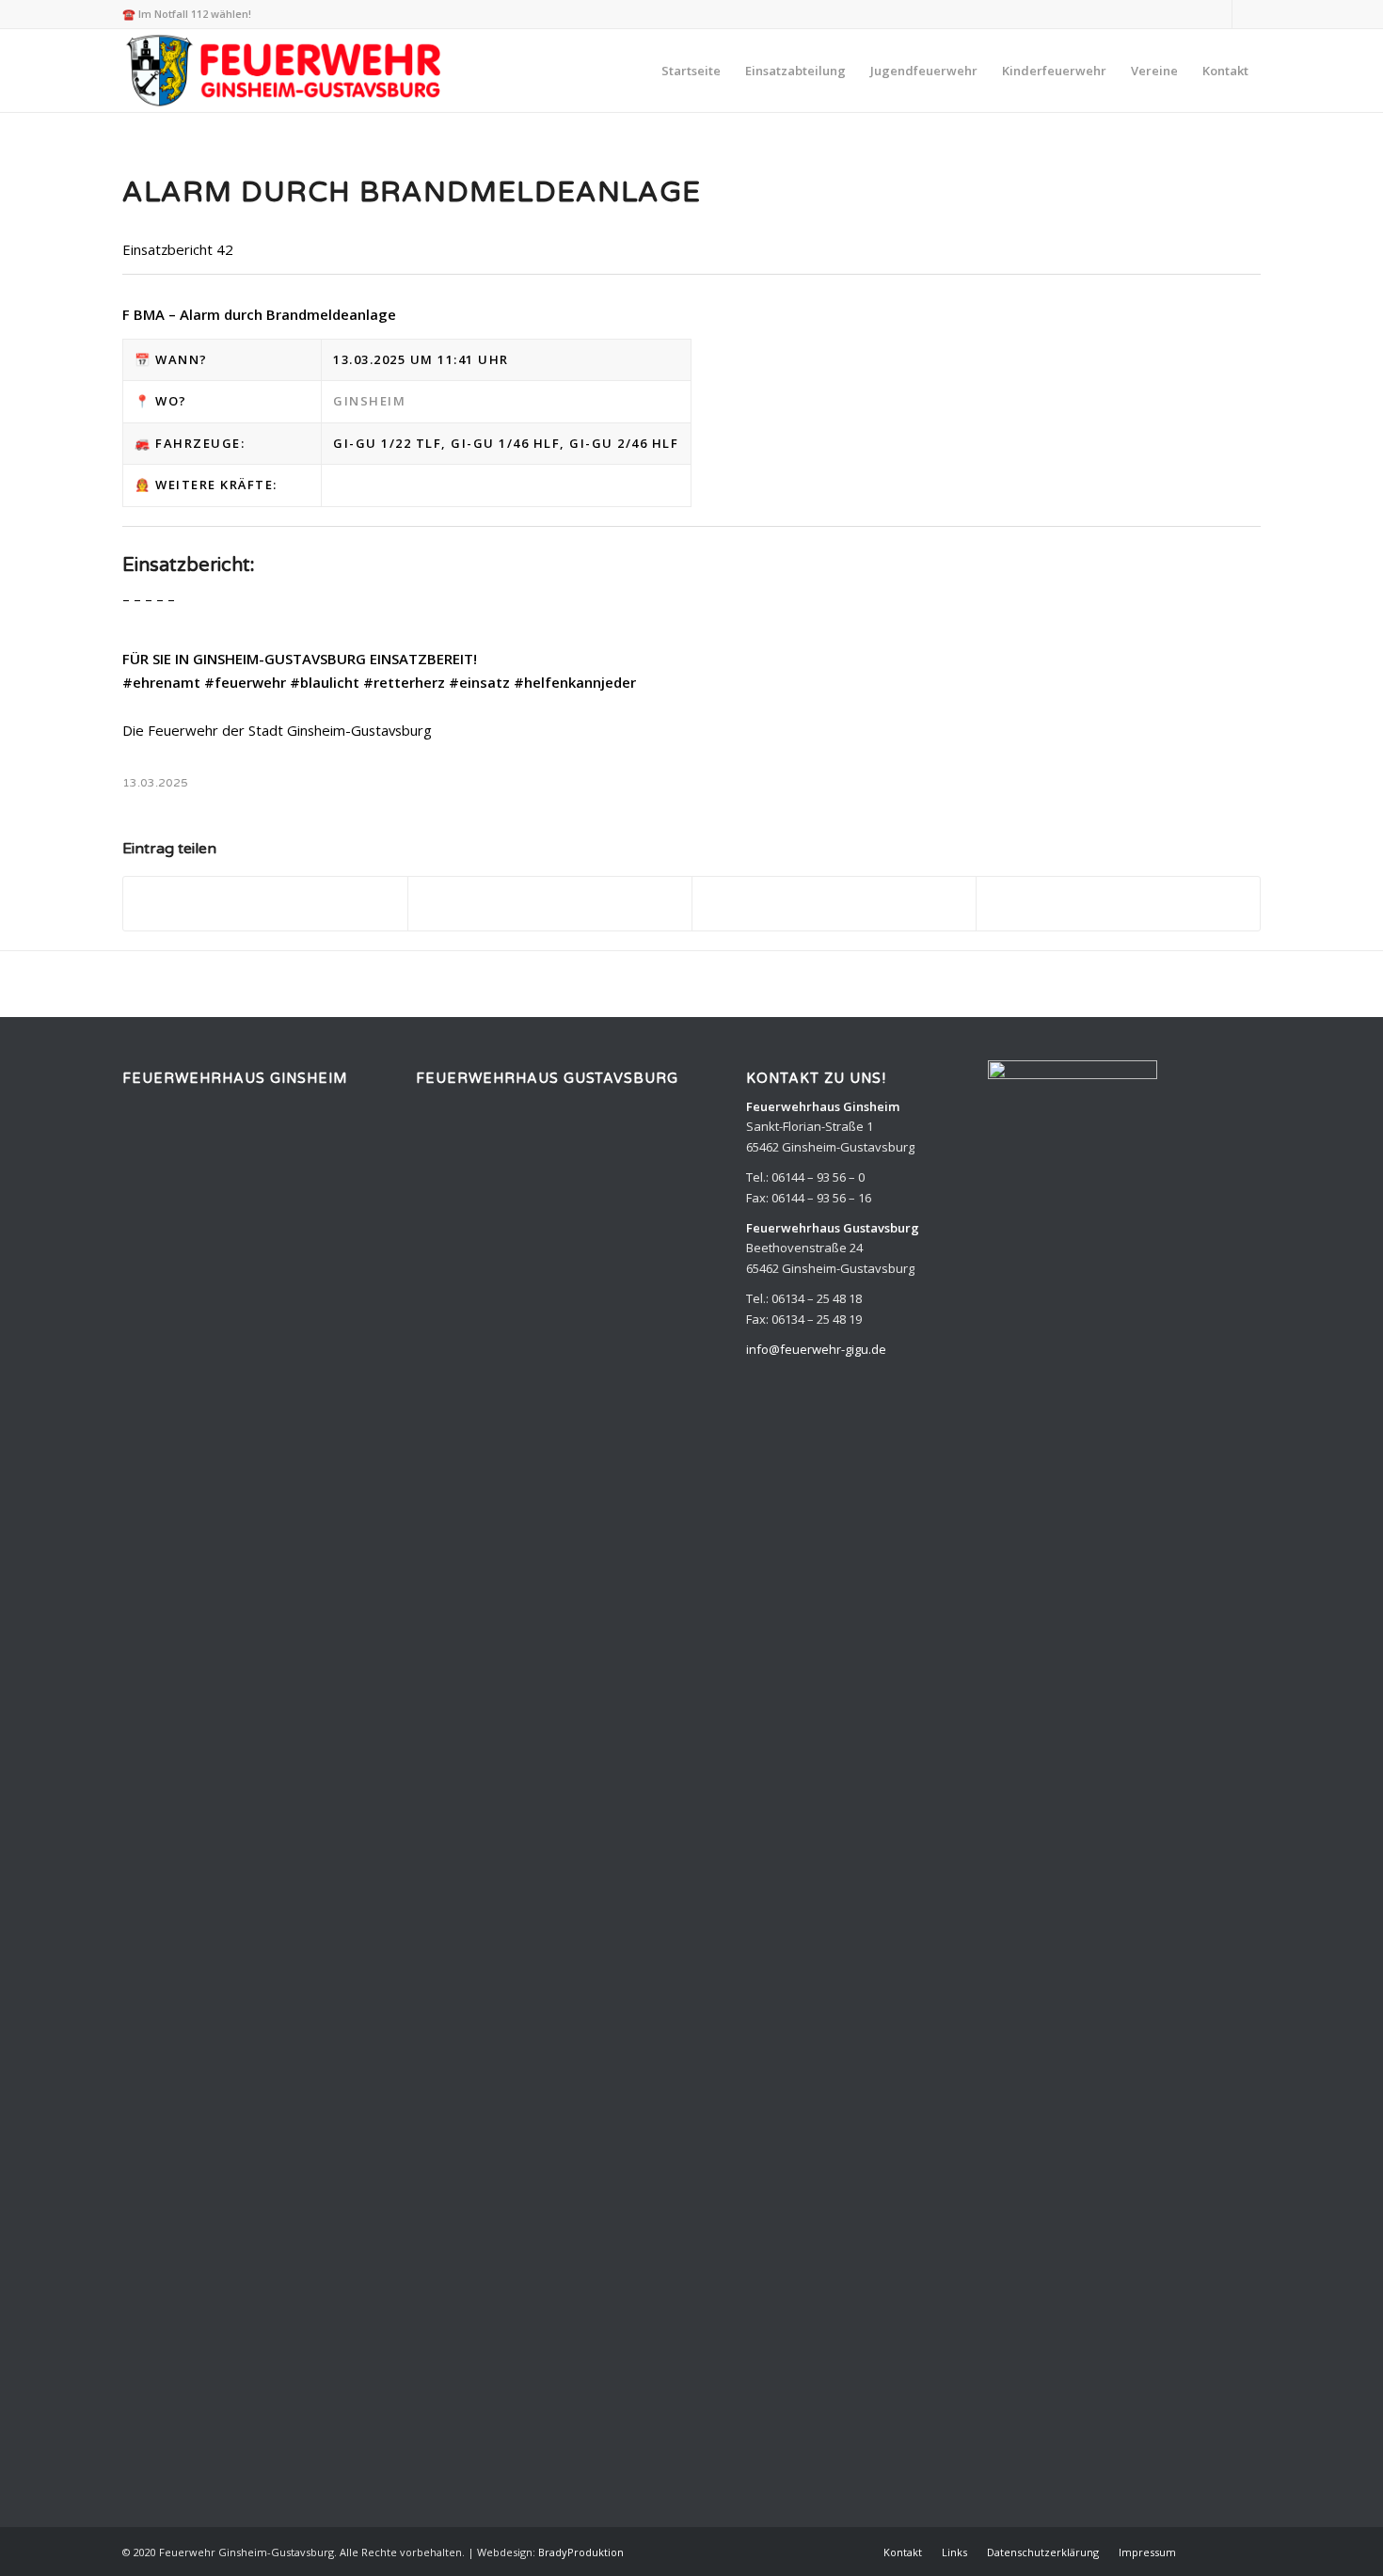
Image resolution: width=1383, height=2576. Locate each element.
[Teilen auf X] (550, 903)
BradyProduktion (581, 2552)
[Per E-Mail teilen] (1118, 903)
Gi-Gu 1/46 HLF (505, 443)
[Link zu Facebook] (1247, 14)
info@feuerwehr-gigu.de (816, 1349)
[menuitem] (691, 71)
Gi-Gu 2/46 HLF (624, 443)
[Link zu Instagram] (1218, 14)
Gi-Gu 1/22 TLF (387, 443)
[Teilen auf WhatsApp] (834, 903)
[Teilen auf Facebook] (265, 903)
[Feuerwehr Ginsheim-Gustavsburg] (286, 71)
